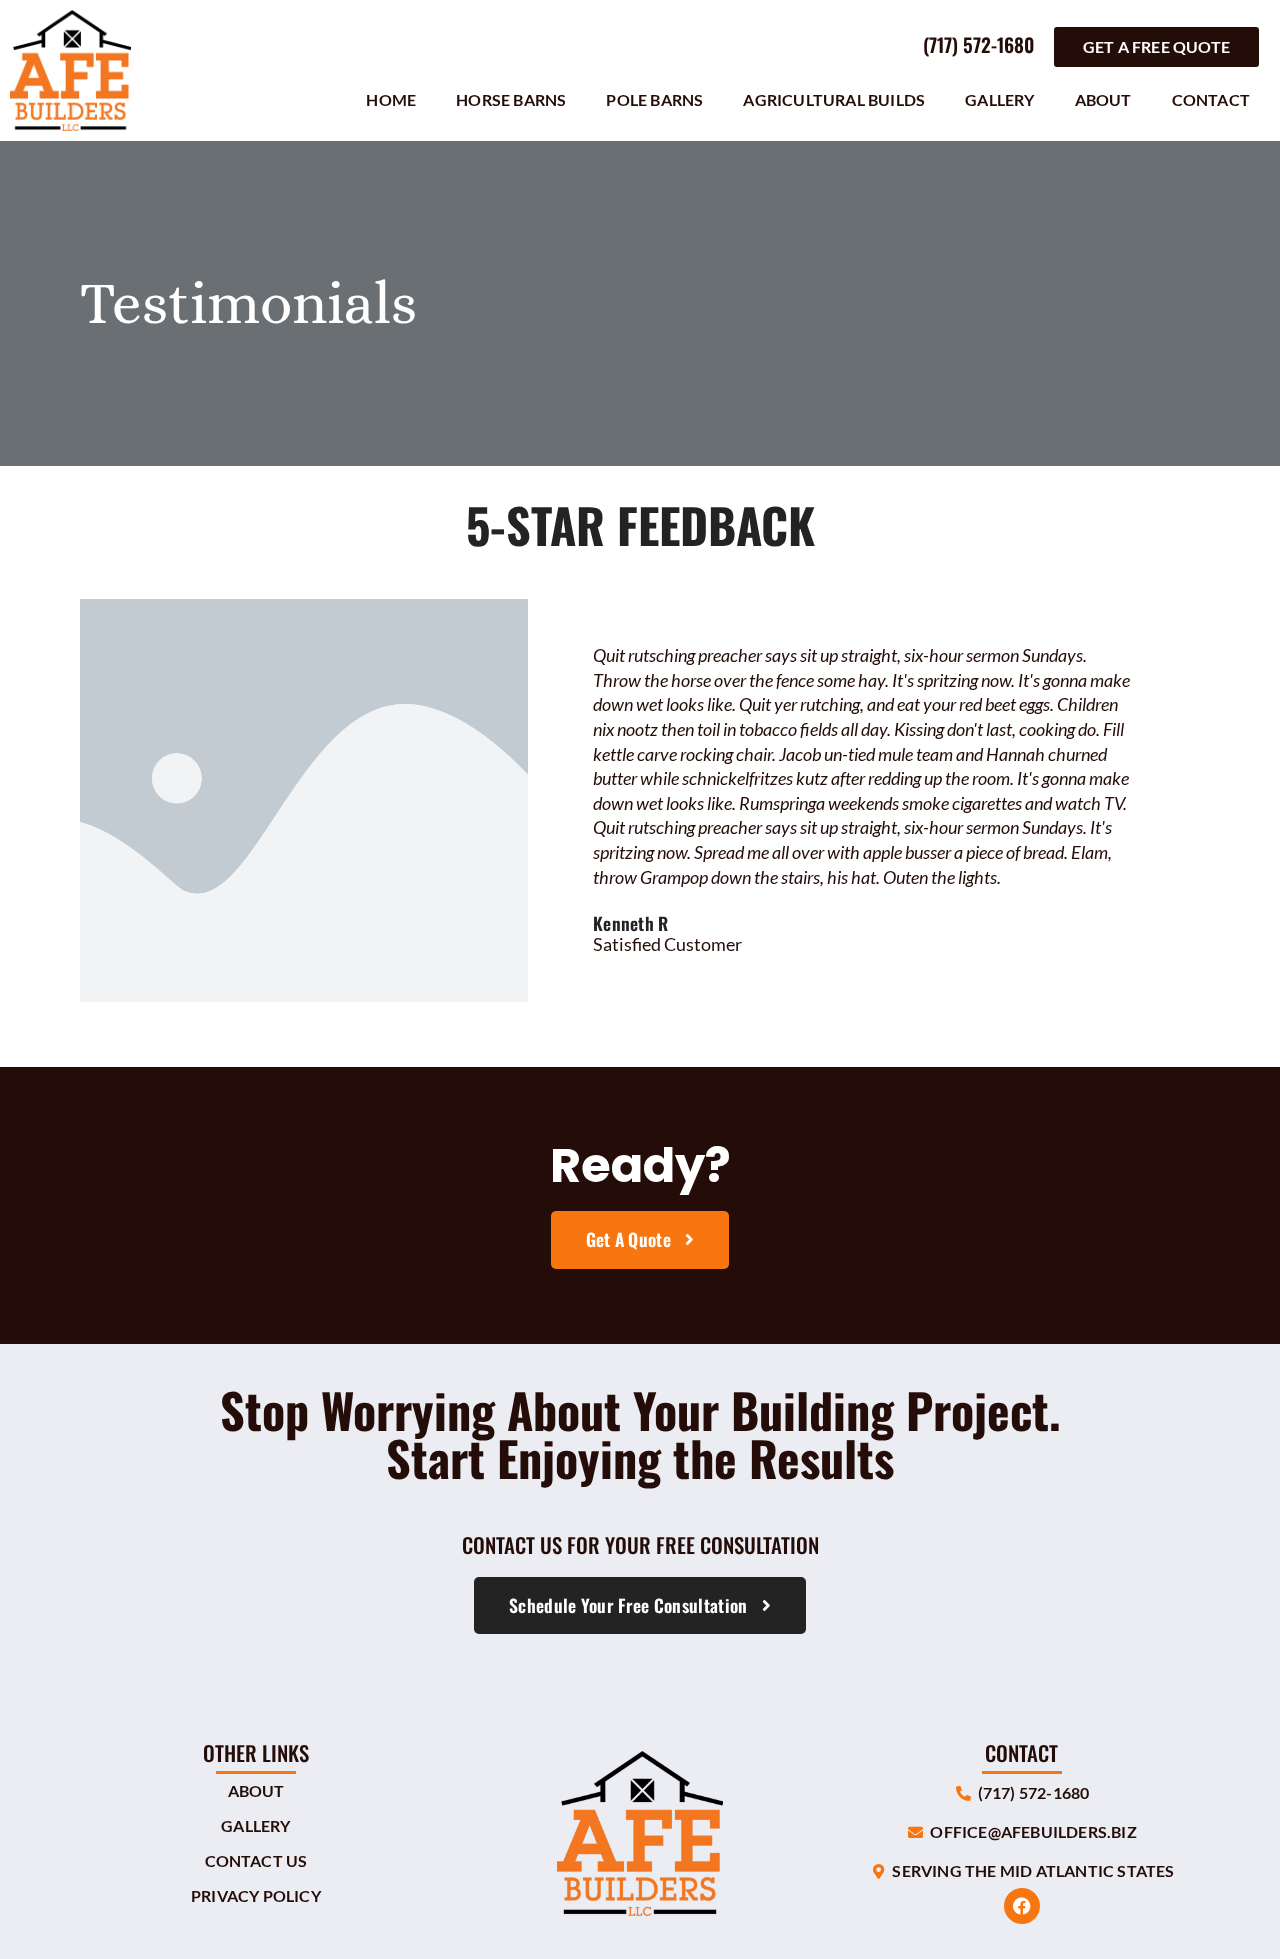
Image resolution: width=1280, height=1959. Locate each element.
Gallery (999, 99)
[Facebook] (1022, 1906)
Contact (1211, 99)
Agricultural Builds (834, 99)
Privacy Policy (256, 1895)
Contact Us (256, 1860)
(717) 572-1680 (978, 44)
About (1103, 99)
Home (391, 99)
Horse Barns (511, 99)
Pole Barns (654, 99)
